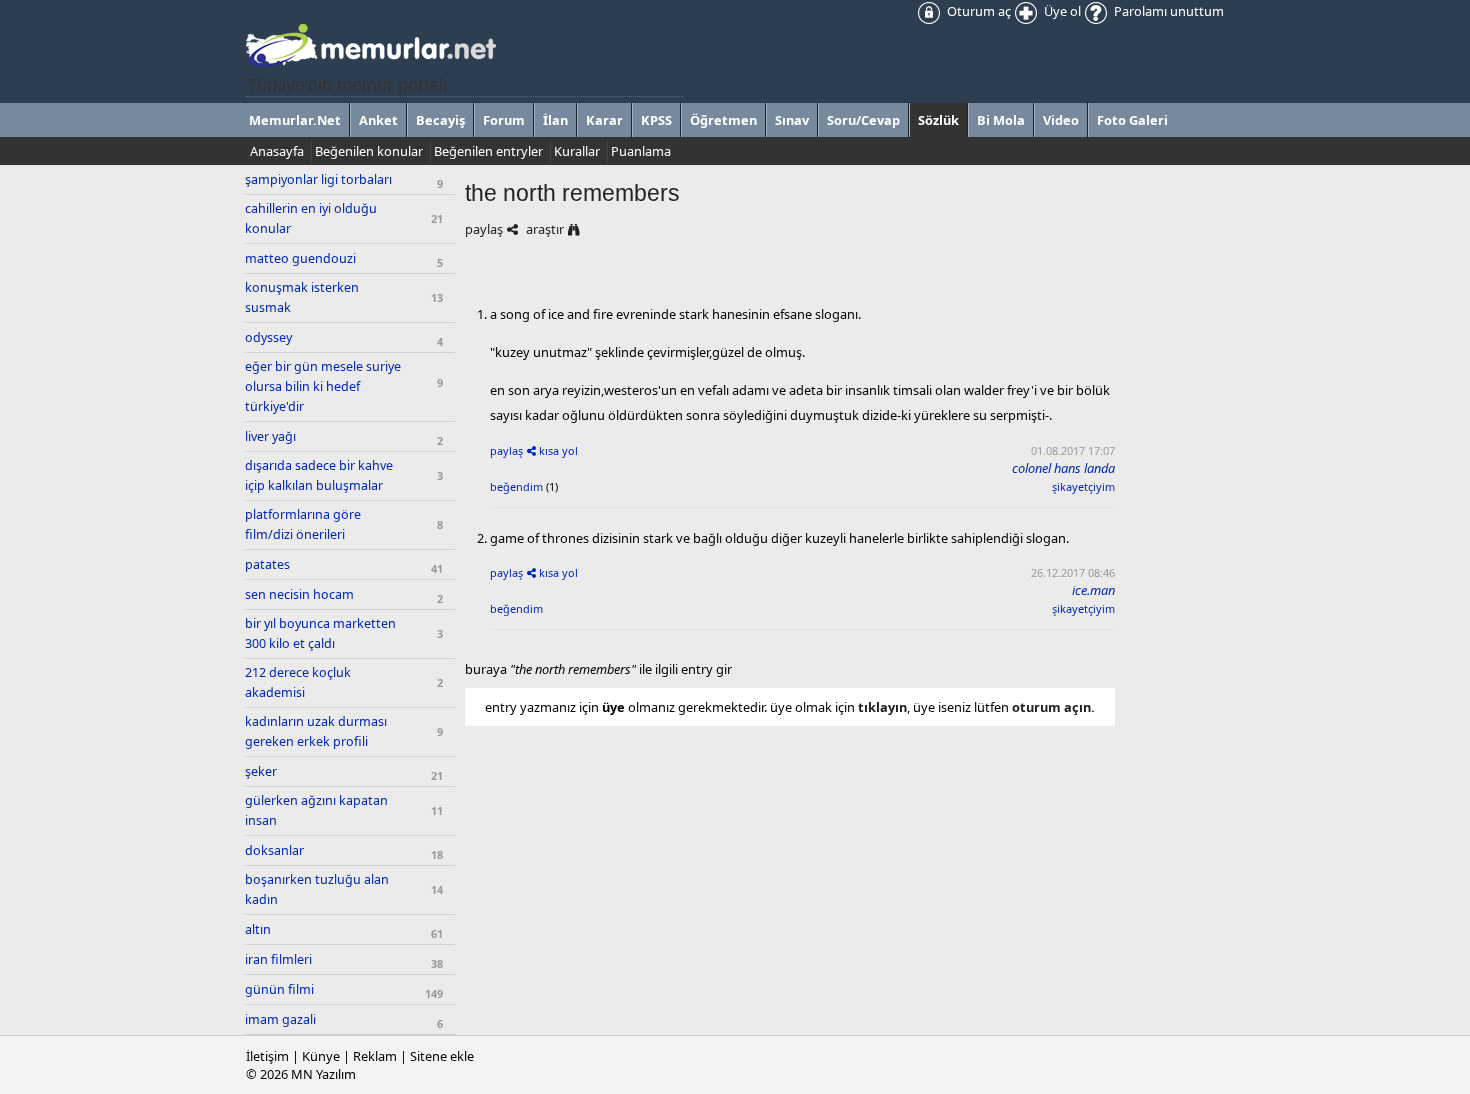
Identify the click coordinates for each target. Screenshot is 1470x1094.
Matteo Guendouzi (300, 258)
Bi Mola (1001, 120)
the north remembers (572, 193)
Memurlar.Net (295, 120)
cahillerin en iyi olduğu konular (311, 218)
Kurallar (577, 151)
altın (258, 929)
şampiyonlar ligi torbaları (318, 179)
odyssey (268, 337)
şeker (261, 771)
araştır (545, 229)
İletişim (267, 1056)
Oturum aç (977, 11)
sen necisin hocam (299, 594)
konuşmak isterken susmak (302, 297)
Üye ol (1061, 11)
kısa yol (558, 450)
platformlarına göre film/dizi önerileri (303, 524)
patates (267, 564)
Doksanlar (274, 850)
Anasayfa (277, 151)
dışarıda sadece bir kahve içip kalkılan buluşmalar (319, 475)
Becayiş (440, 120)
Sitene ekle (442, 1056)
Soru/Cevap (863, 120)
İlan (555, 120)
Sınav (792, 120)
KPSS (656, 120)
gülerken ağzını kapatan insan (316, 810)
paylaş (484, 229)
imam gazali (280, 1019)
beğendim (516, 486)
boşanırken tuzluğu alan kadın (317, 889)
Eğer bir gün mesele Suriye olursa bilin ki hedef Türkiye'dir (323, 386)
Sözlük (938, 120)
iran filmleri (278, 959)
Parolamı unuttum (1167, 11)
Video (1061, 120)
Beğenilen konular (369, 151)
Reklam (375, 1056)
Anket (378, 120)
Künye (321, 1056)
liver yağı (270, 436)
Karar (604, 120)
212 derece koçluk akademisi (298, 682)
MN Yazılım (323, 1074)
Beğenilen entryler (488, 151)
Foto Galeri (1132, 120)
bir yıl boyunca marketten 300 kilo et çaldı (320, 633)
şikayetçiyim (1083, 486)
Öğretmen (723, 120)
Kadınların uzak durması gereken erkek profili (316, 731)
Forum (504, 120)
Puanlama (641, 151)
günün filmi (279, 989)
